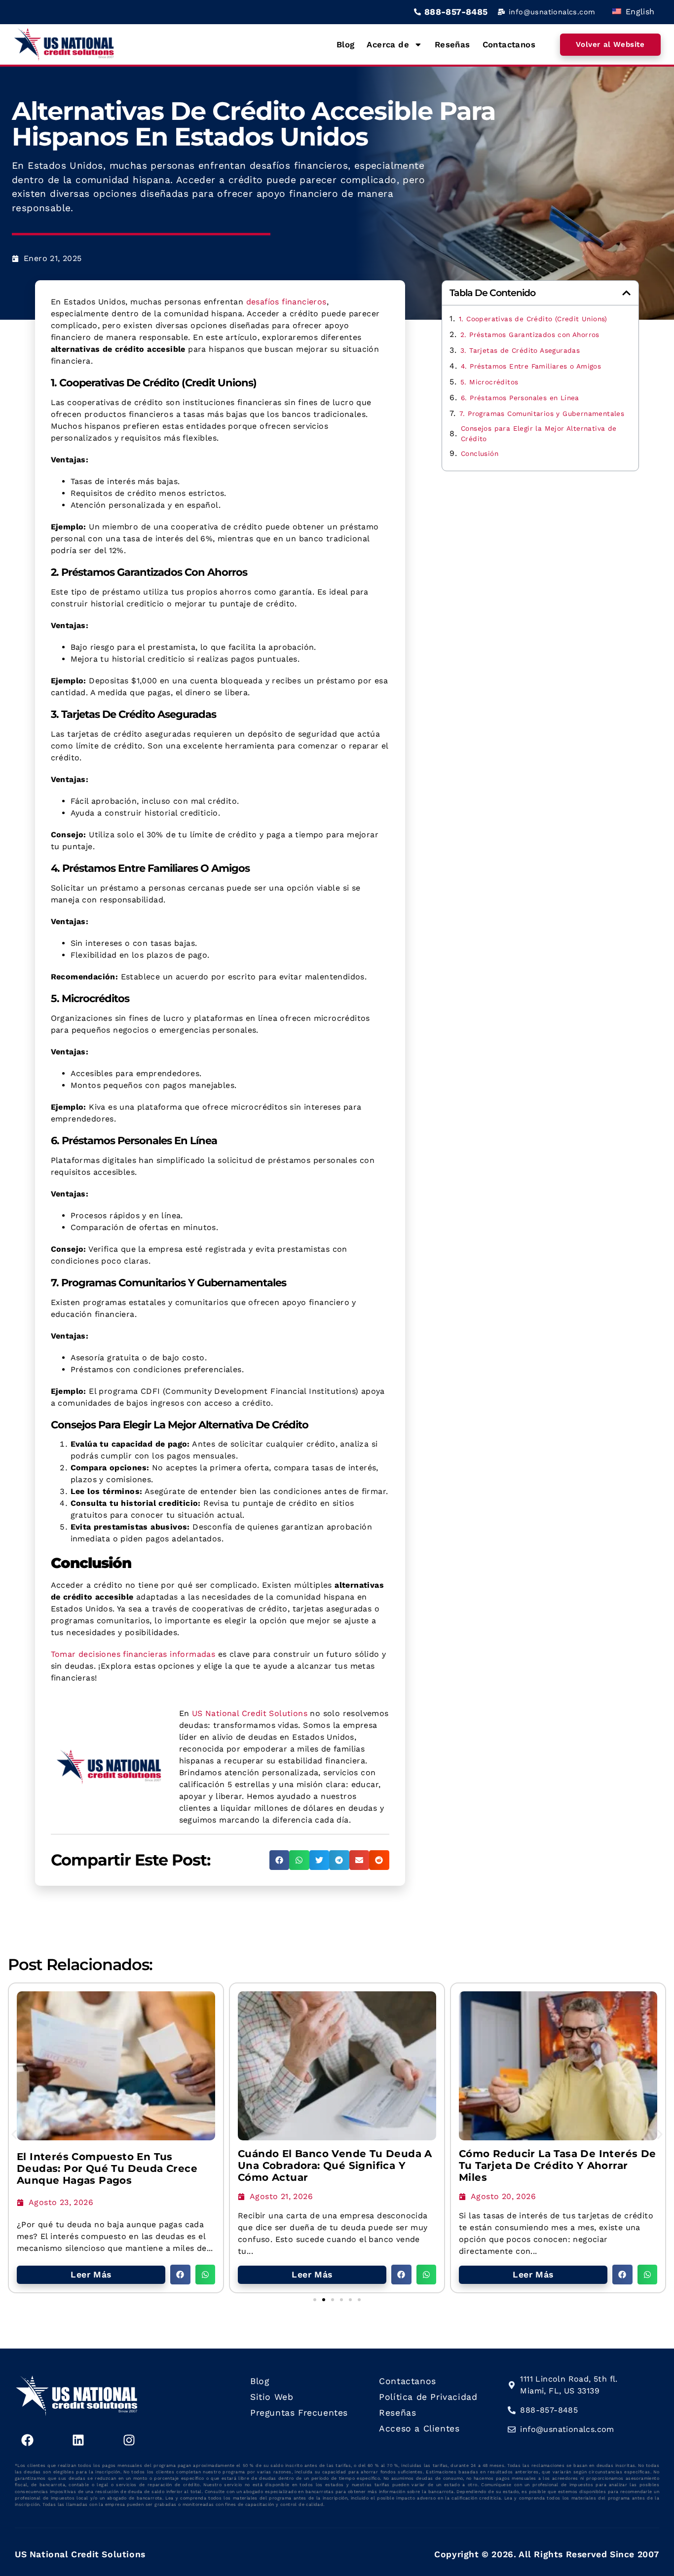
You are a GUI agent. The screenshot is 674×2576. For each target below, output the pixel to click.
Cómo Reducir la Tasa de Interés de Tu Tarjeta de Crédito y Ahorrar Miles (558, 2165)
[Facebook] (27, 2440)
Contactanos (509, 44)
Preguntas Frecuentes (299, 2413)
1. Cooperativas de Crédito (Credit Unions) (533, 319)
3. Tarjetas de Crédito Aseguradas (520, 350)
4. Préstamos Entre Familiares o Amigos (531, 366)
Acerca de (388, 44)
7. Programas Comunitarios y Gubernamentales (542, 413)
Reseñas (452, 44)
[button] (280, 1860)
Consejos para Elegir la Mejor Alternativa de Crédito (539, 433)
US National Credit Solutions (250, 1713)
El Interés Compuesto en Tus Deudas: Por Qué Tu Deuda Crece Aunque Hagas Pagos (107, 2168)
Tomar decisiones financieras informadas (133, 1654)
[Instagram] (129, 2440)
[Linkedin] (78, 2440)
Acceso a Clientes (419, 2428)
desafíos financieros (286, 302)
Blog (346, 44)
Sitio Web (272, 2397)
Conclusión (480, 453)
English (638, 12)
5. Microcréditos (489, 382)
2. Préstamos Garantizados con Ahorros (530, 335)
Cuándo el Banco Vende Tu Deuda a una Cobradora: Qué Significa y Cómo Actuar (335, 2165)
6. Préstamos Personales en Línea (520, 398)
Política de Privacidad (428, 2397)
